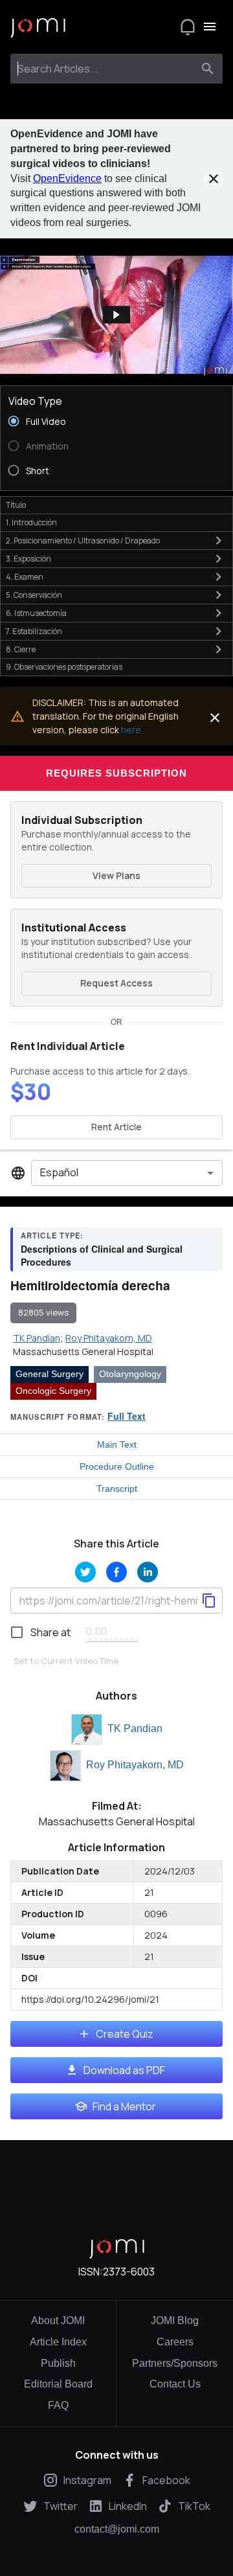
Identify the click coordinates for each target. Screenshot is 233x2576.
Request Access (116, 983)
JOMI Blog (175, 2320)
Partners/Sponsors (175, 2363)
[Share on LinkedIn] (148, 1572)
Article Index (58, 2342)
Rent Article (116, 1127)
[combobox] (105, 69)
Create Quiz (125, 2034)
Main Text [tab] (117, 1444)
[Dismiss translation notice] (215, 718)
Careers (175, 2342)
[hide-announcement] (214, 179)
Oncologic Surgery (53, 1391)
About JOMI (58, 2320)
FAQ (58, 2405)
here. (132, 730)
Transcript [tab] (117, 1488)
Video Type (35, 401)
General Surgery (50, 1374)
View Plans (116, 875)
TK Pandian (135, 1728)
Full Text (127, 1416)
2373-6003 (129, 2272)
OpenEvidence (67, 178)
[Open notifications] (188, 27)
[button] (116, 315)
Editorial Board (58, 2384)
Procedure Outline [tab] (117, 1466)
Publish (58, 2363)
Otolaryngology (130, 1374)
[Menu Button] (210, 27)
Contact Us (175, 2384)
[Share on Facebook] (116, 1572)
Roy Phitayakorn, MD (135, 1765)
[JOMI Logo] (38, 27)
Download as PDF (124, 2070)
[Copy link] (209, 1601)
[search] (208, 69)
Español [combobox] (59, 1172)
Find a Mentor (124, 2106)
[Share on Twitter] (85, 1572)
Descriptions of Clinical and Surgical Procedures (102, 1255)
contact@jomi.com (117, 2529)
